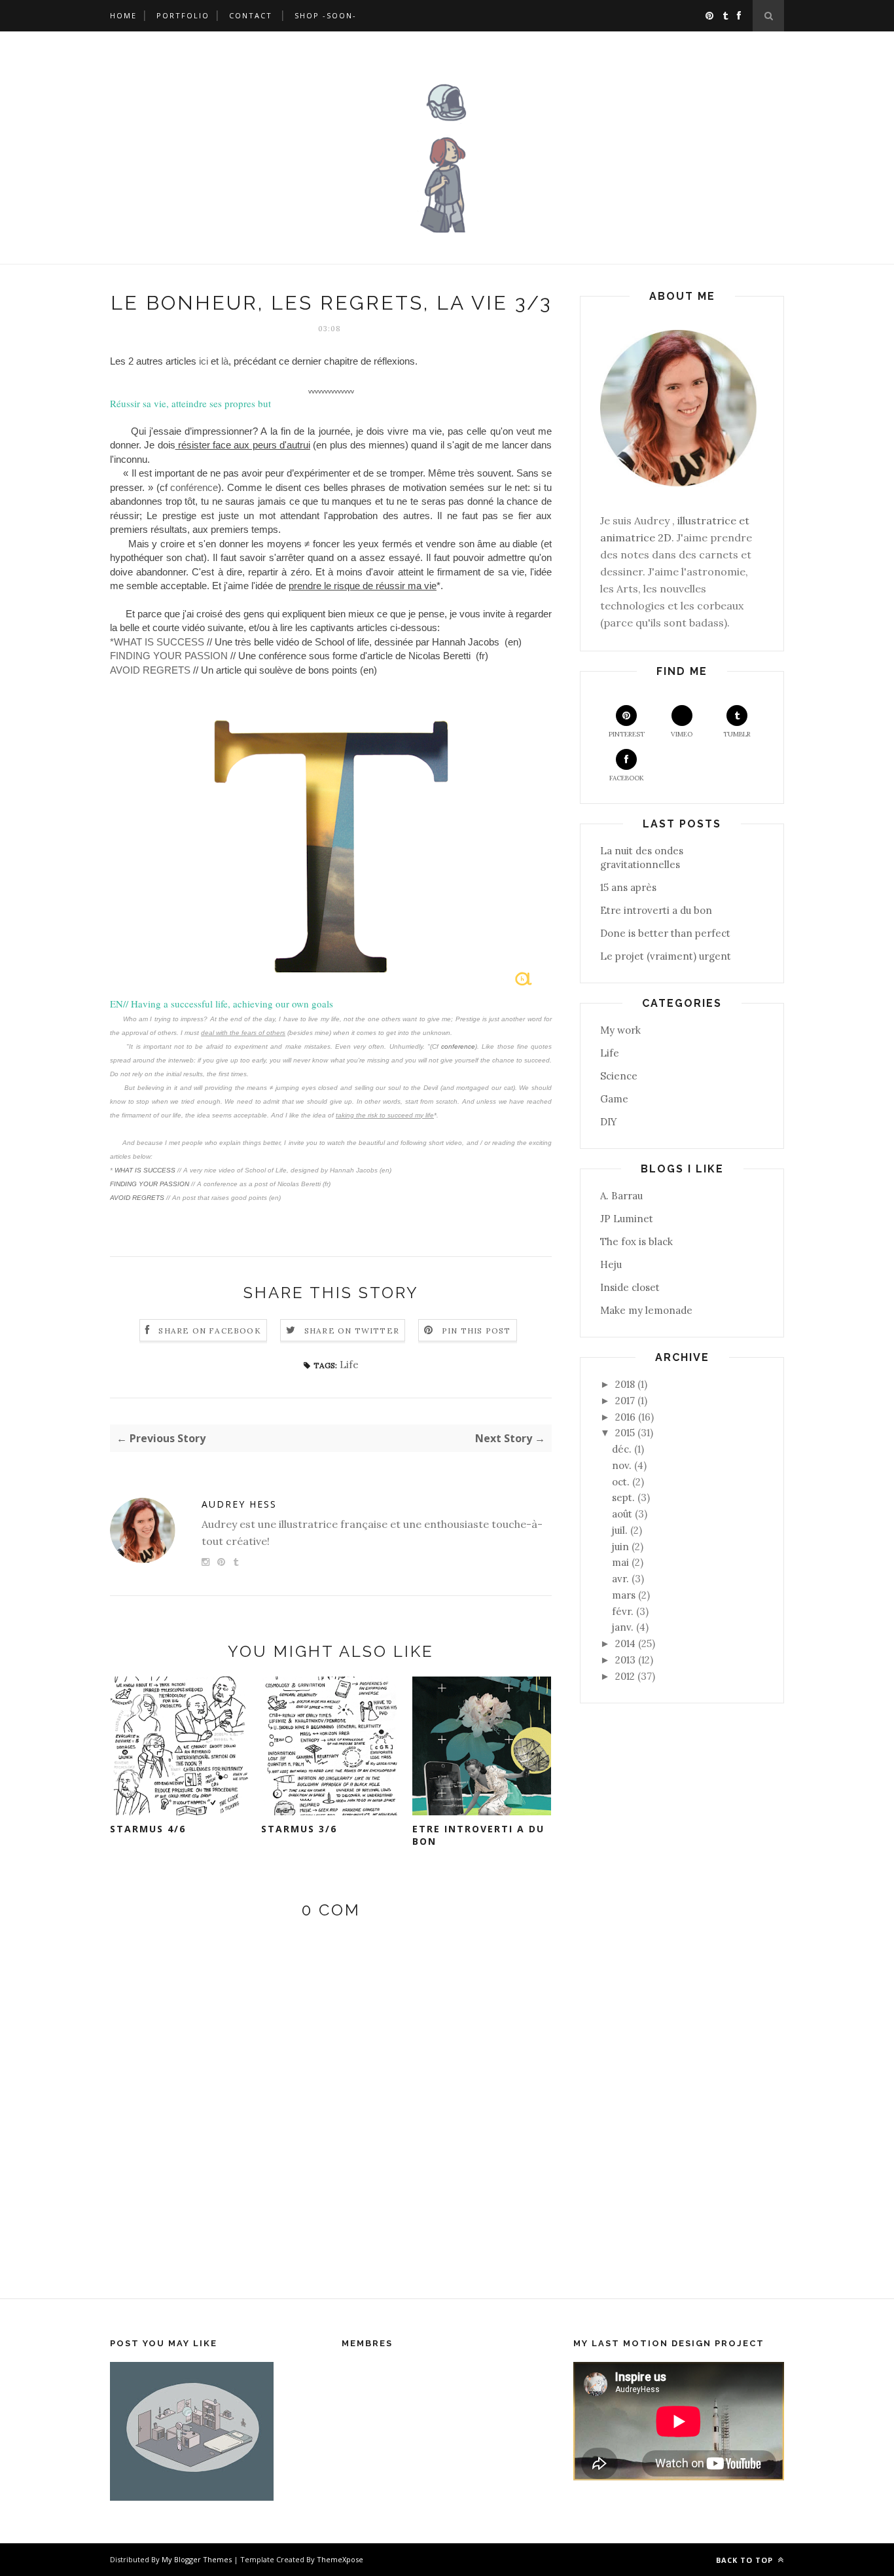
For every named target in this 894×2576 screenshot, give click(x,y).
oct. (621, 1482)
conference (458, 1046)
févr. (623, 1611)
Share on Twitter (352, 1331)
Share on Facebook (209, 1331)
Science (619, 1076)
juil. (620, 1530)
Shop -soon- (326, 15)
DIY (609, 1122)
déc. (622, 1449)
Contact (251, 15)
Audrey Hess (239, 1504)
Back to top (746, 2560)
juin (620, 1547)
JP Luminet (627, 1219)
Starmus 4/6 (148, 1829)
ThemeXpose (340, 2559)
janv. (623, 1627)
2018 (625, 1384)
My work (620, 1030)
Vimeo (682, 734)
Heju (611, 1264)
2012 (625, 1676)
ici (204, 361)
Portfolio (183, 15)
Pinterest (627, 734)
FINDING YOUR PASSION (169, 656)
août (622, 1514)
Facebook (627, 778)
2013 (625, 1660)
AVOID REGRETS (152, 670)
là (225, 361)
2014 (625, 1643)
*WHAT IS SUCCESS (157, 642)
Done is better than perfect (665, 933)
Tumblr (737, 734)
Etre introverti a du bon (478, 1835)
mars (624, 1595)
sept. (623, 1497)
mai (620, 1562)
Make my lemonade (646, 1310)
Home (123, 15)
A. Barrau (621, 1196)
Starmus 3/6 (299, 1829)
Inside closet (630, 1287)
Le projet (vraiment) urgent (666, 956)
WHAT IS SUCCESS (144, 1170)
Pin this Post (476, 1331)
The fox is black (636, 1242)
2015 (625, 1433)
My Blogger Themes (197, 2559)
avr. (620, 1579)
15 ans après (628, 887)
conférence (194, 488)
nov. (622, 1465)
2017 (625, 1401)
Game (614, 1099)
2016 (625, 1417)
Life (349, 1365)
